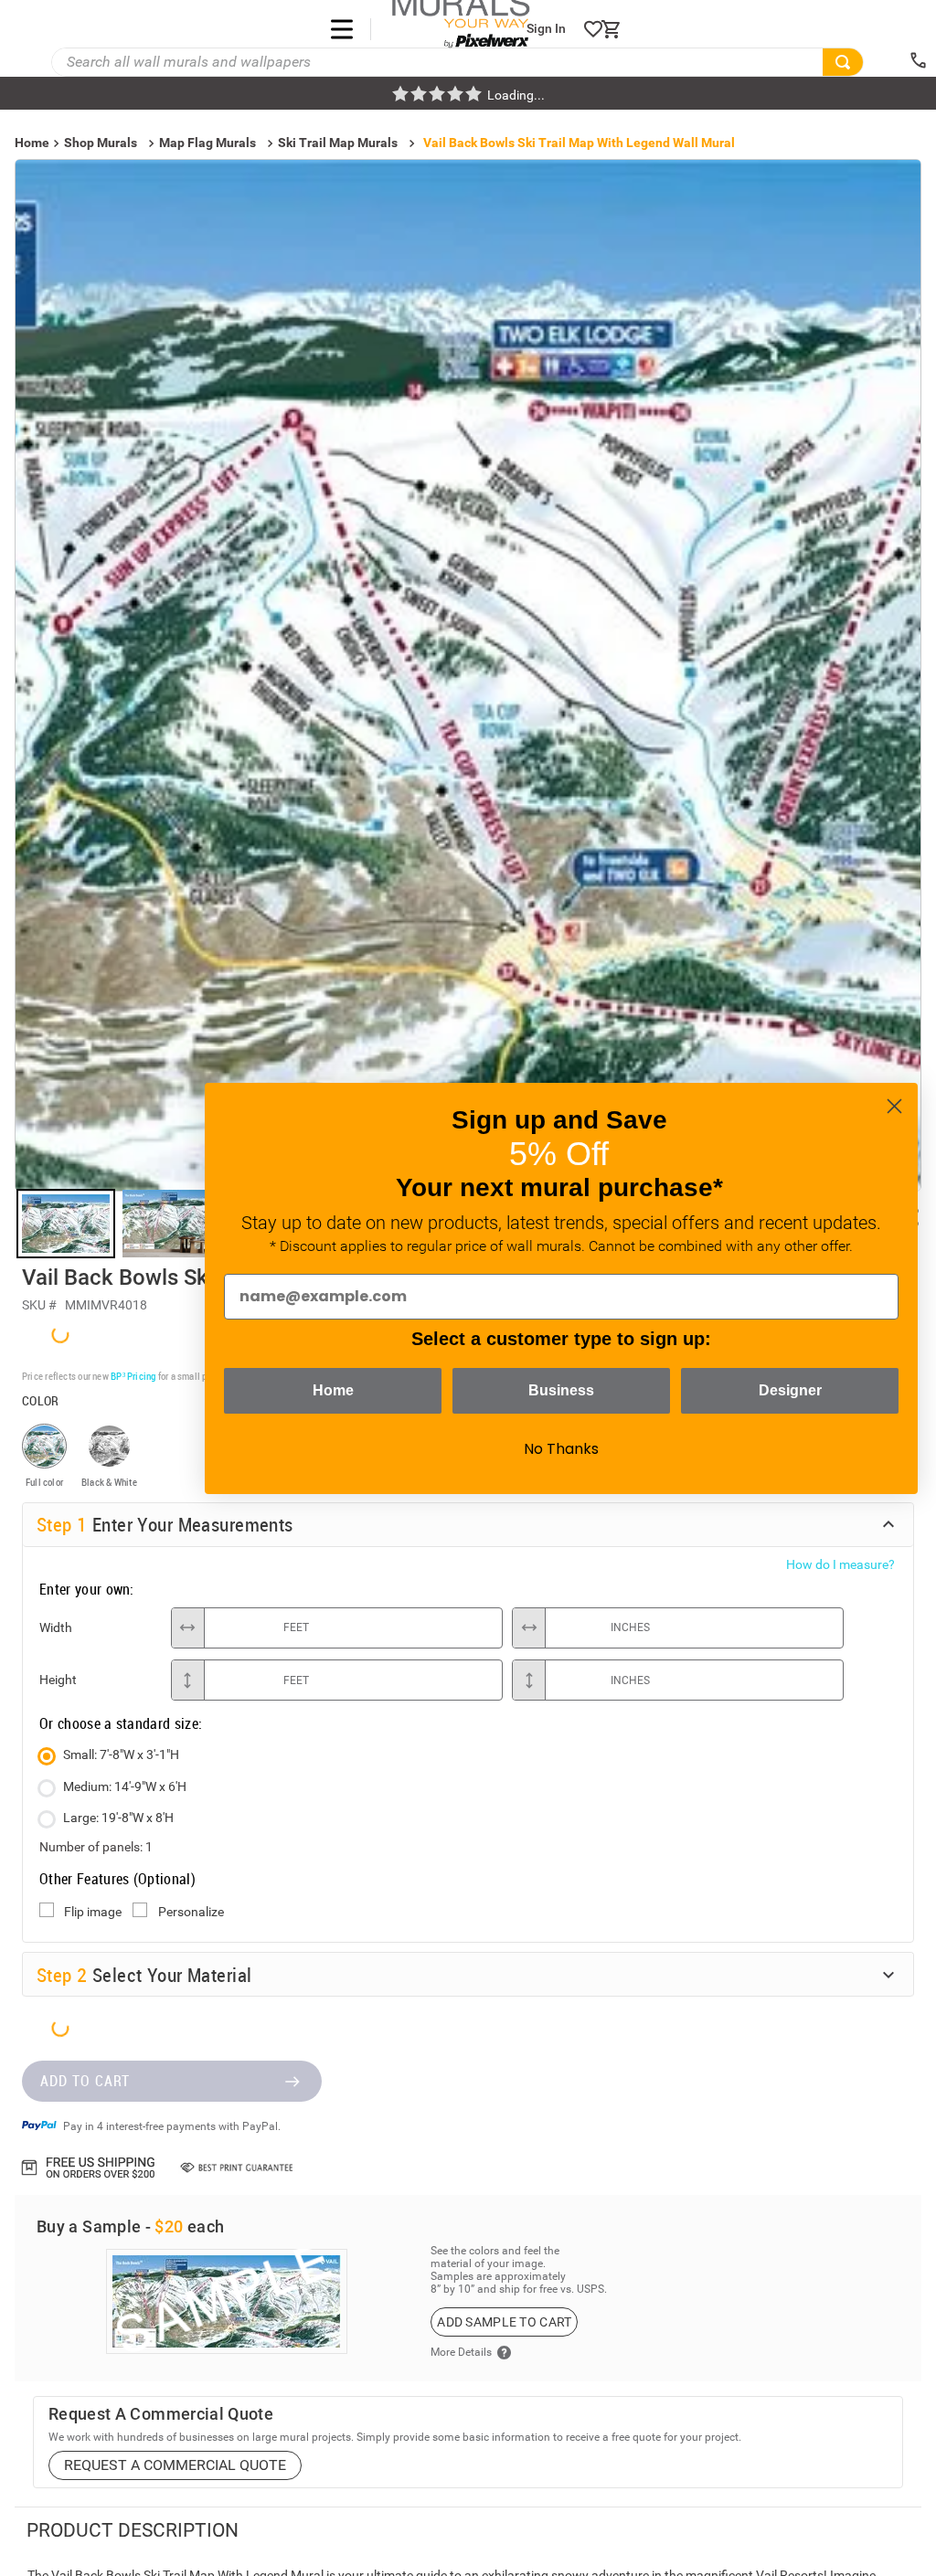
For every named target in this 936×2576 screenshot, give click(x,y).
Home (333, 1390)
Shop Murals (101, 143)
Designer (790, 1390)
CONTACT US (87, 2493)
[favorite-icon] (593, 29)
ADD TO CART (85, 1418)
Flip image (93, 1248)
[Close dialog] (894, 1106)
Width (56, 964)
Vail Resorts (101, 2049)
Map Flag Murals (207, 143)
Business (561, 1390)
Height (58, 1016)
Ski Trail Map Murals (338, 143)
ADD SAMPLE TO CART (504, 1659)
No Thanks (561, 1449)
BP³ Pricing (133, 712)
